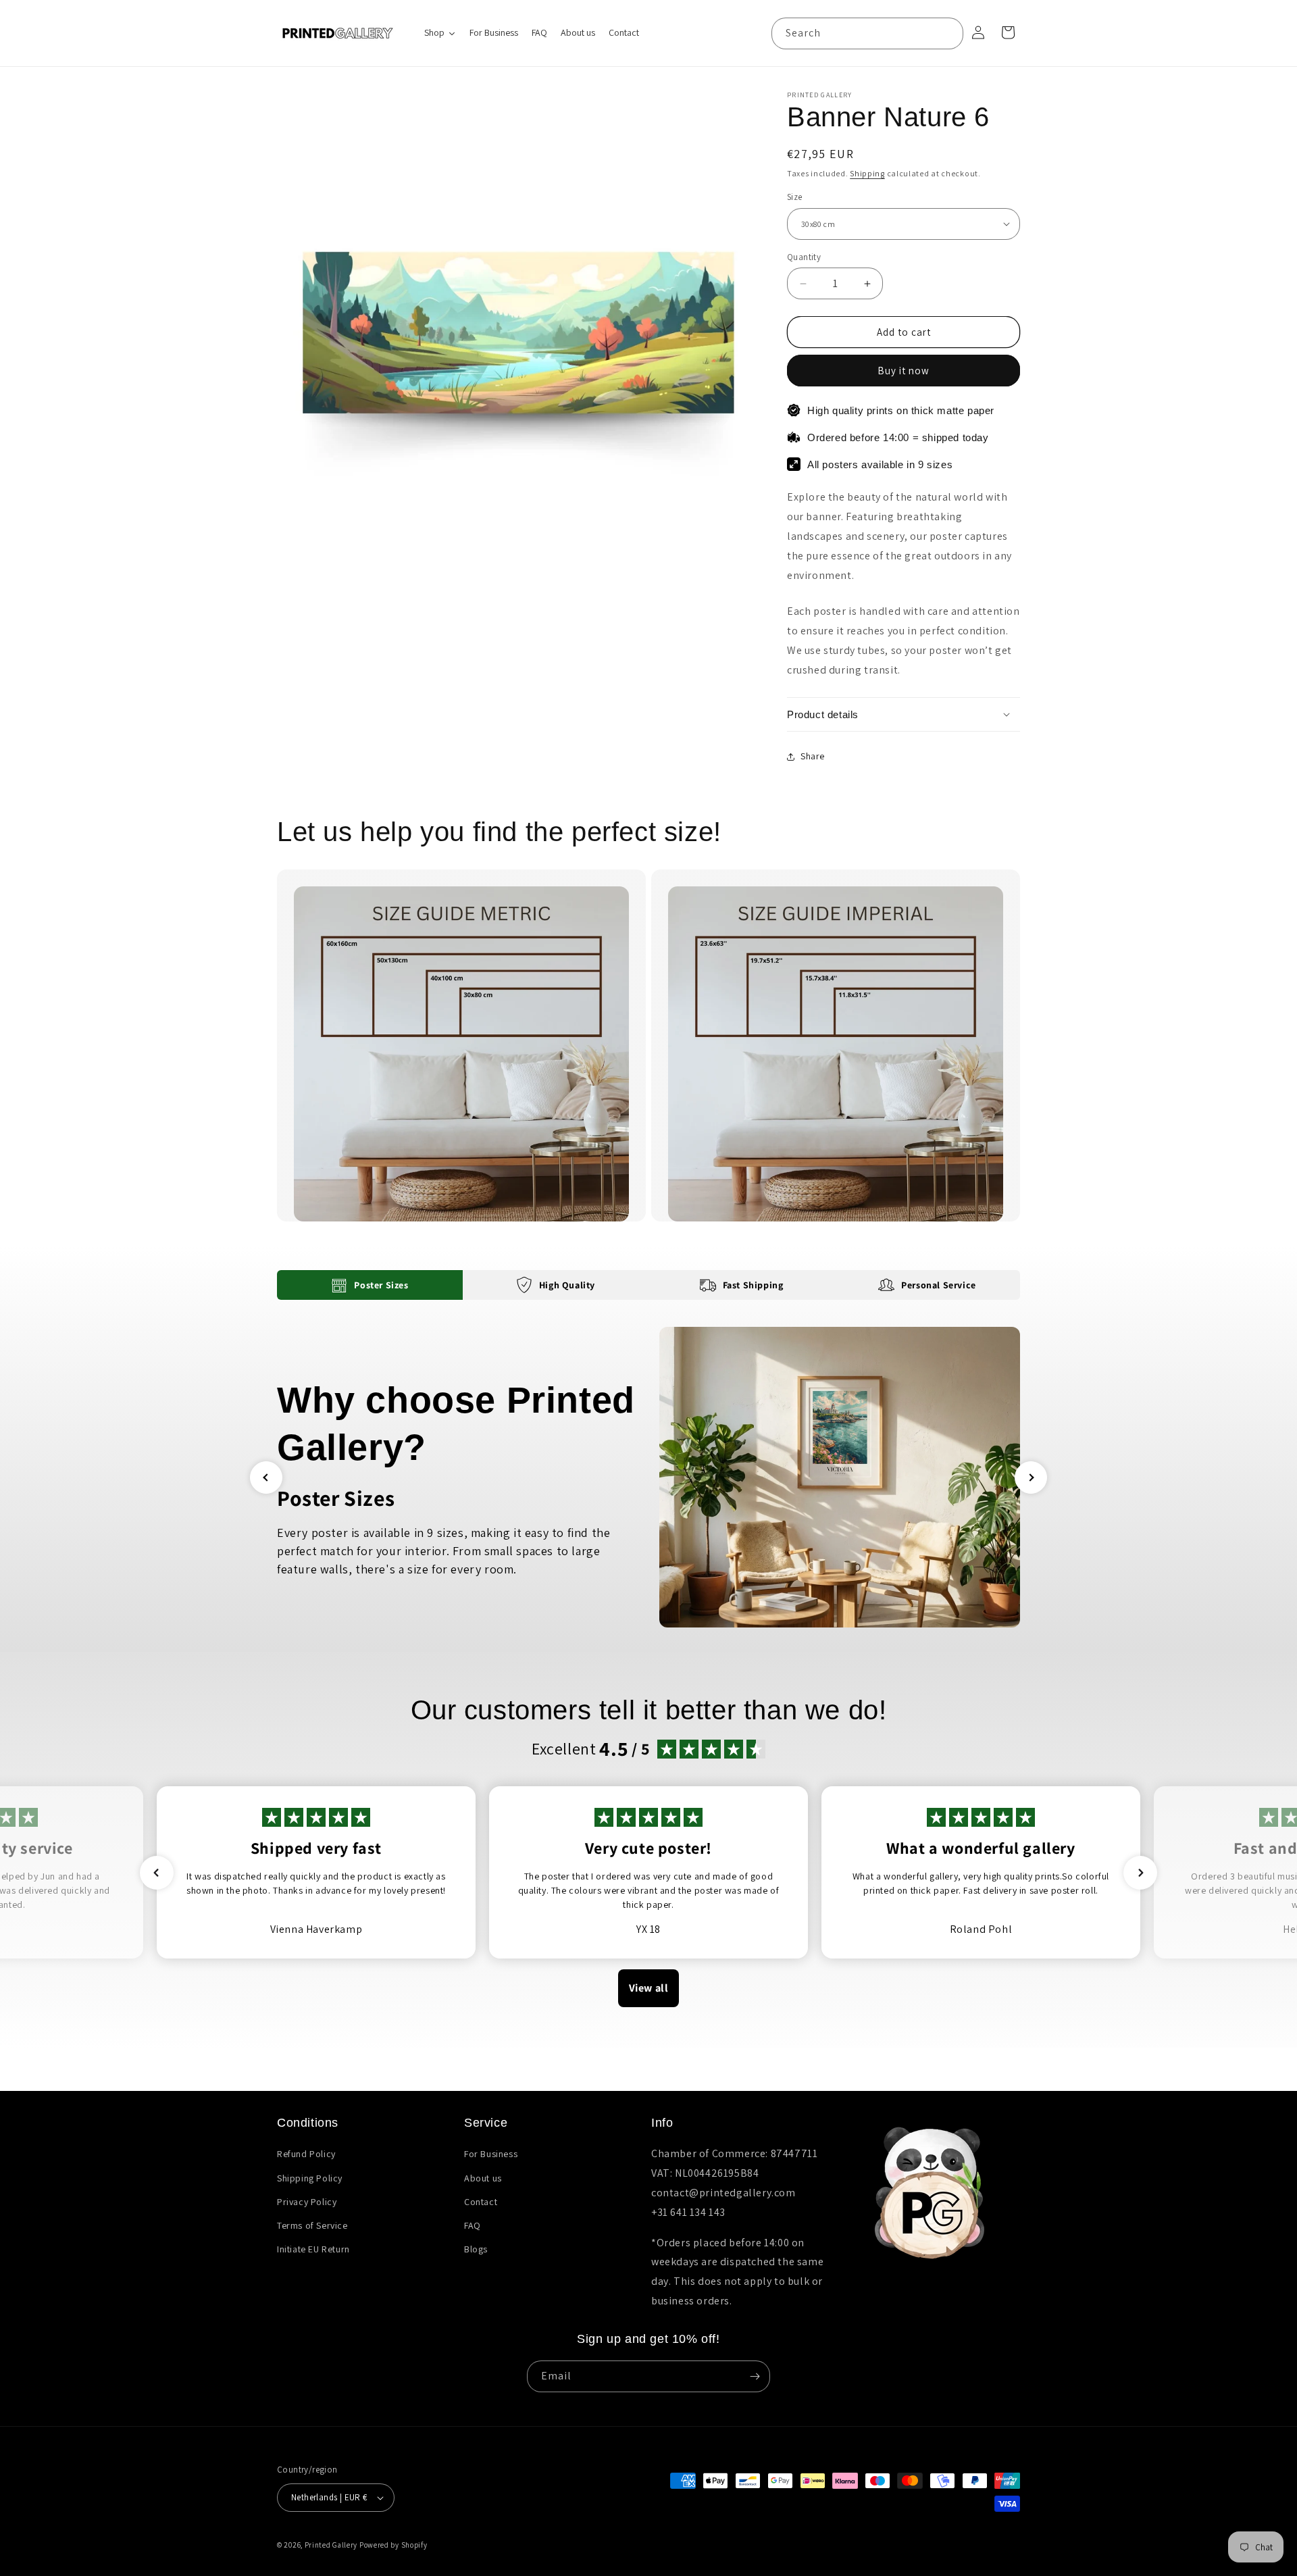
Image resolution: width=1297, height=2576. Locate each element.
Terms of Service (312, 2225)
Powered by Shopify (393, 2545)
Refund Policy (306, 2154)
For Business (491, 2154)
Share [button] (813, 756)
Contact (481, 2202)
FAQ (473, 2225)
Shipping (867, 173)
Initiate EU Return (313, 2249)
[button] (904, 715)
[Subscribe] (755, 2376)
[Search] (948, 33)
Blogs (476, 2249)
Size (795, 197)
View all (649, 1988)
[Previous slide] (266, 1478)
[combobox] (867, 33)
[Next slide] (1031, 1478)
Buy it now (904, 371)
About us (483, 2178)
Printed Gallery (331, 2545)
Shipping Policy (310, 2178)
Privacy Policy (307, 2202)
